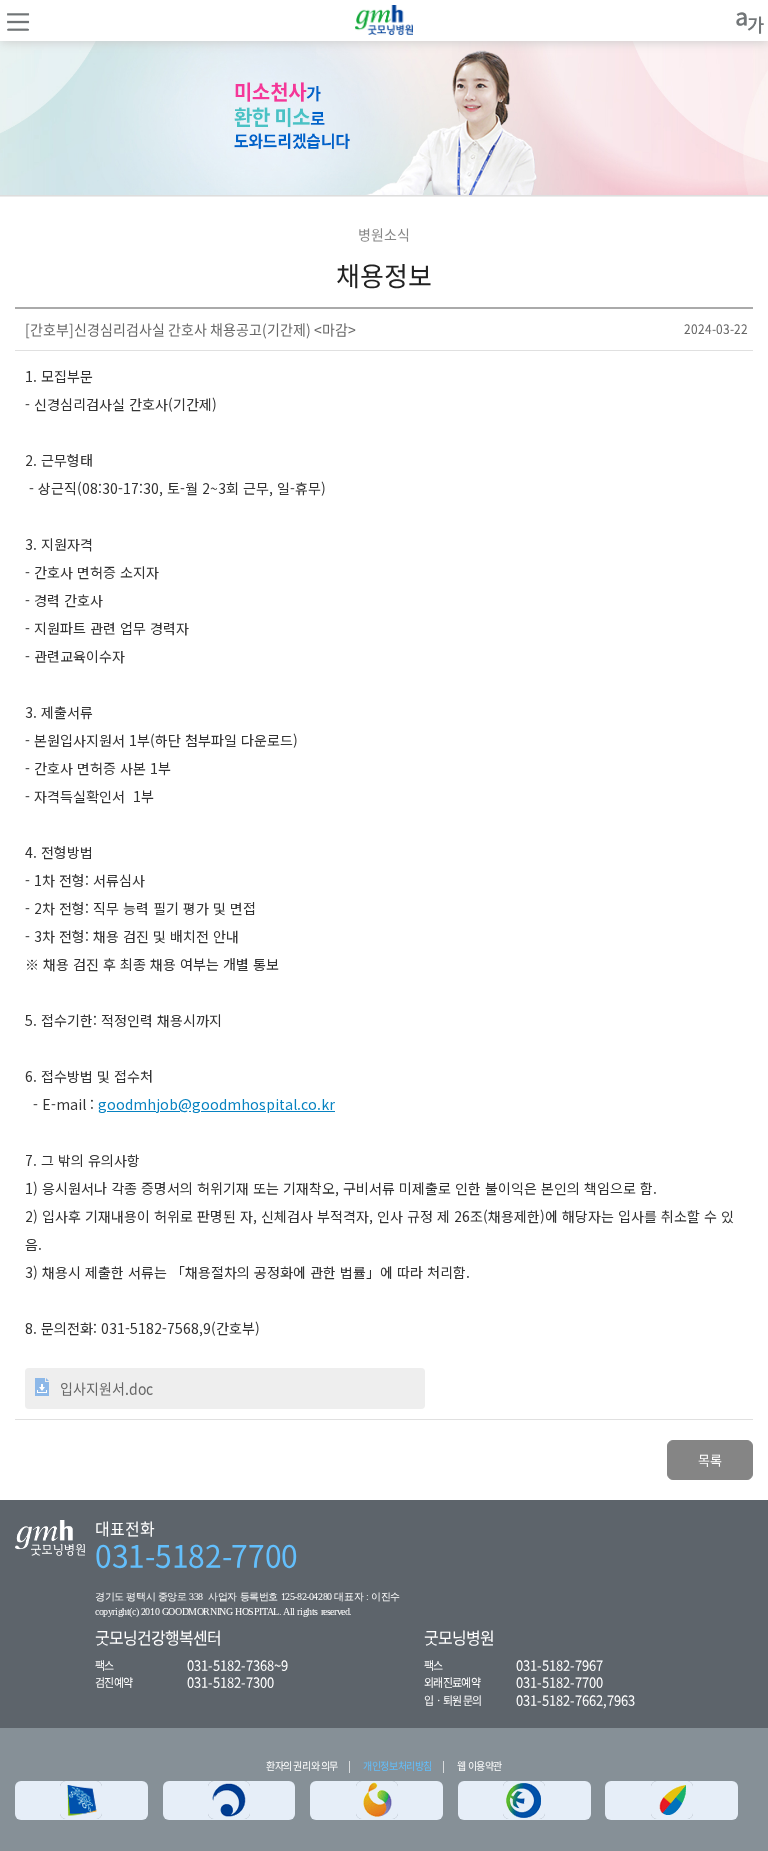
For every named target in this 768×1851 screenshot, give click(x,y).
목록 (710, 1459)
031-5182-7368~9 (237, 1664)
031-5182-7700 (196, 1555)
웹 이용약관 (479, 1765)
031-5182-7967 (559, 1664)
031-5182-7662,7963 (575, 1699)
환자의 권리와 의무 (302, 1765)
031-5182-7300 (230, 1681)
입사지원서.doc (106, 1388)
